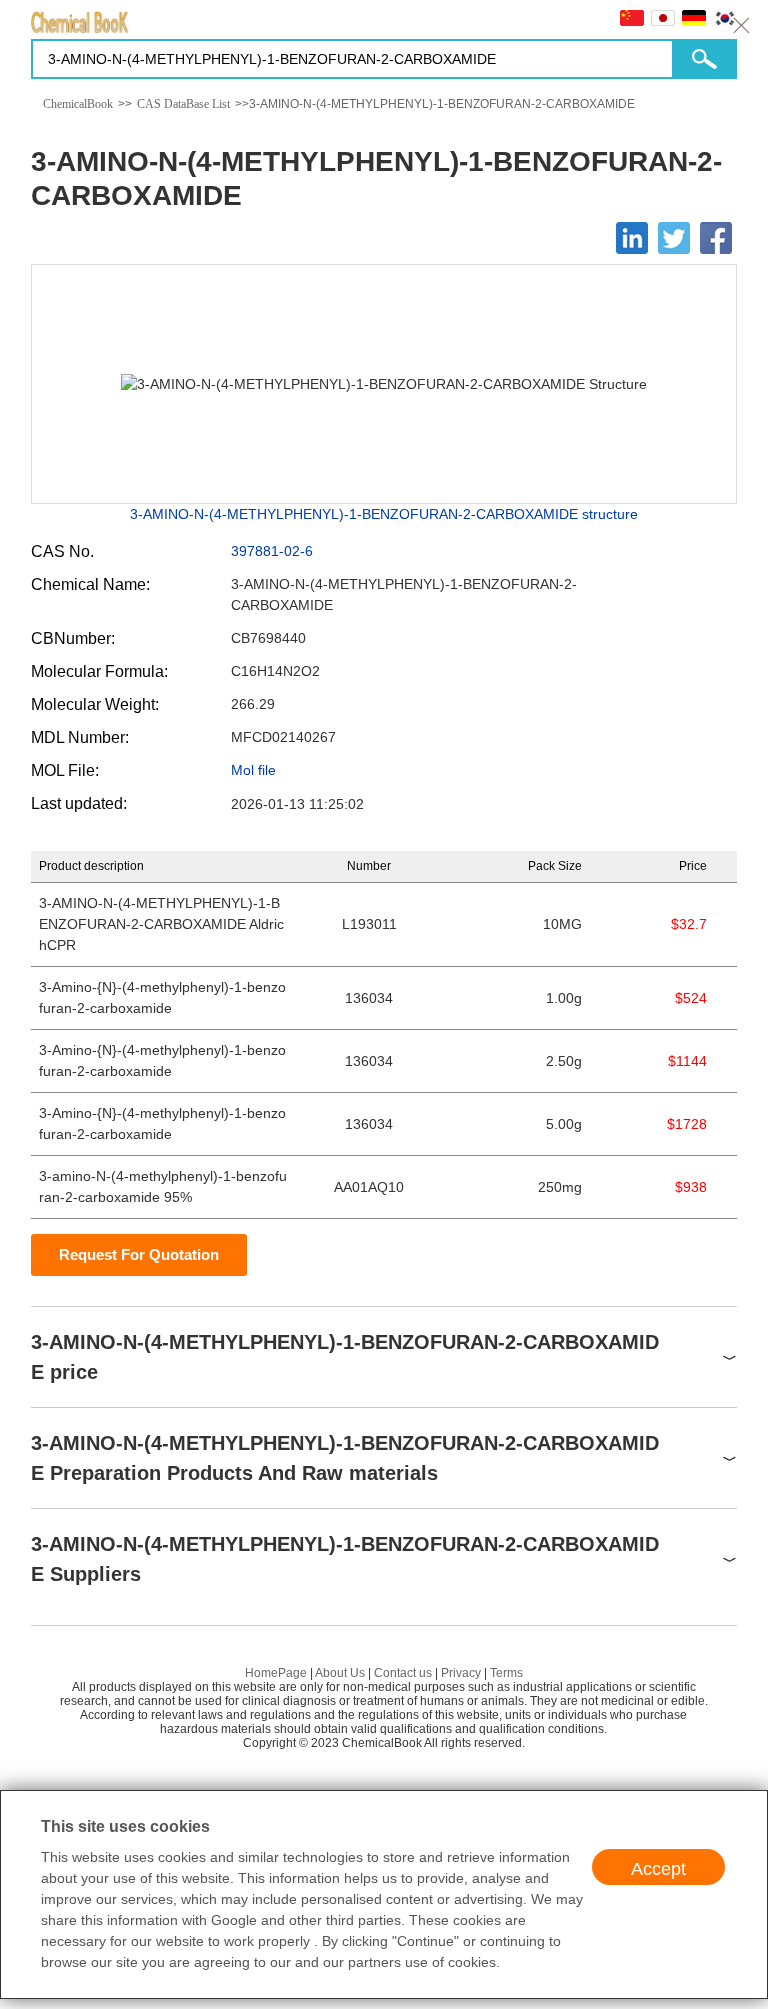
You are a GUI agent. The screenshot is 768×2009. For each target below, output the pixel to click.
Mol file (253, 770)
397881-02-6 (272, 551)
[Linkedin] (632, 238)
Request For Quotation (139, 1254)
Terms (506, 1673)
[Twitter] (674, 238)
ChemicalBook (78, 104)
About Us (340, 1673)
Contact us (403, 1673)
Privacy (461, 1673)
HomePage (276, 1673)
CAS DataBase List (183, 104)
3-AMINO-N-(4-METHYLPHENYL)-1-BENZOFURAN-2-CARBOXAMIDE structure (384, 514)
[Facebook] (716, 238)
